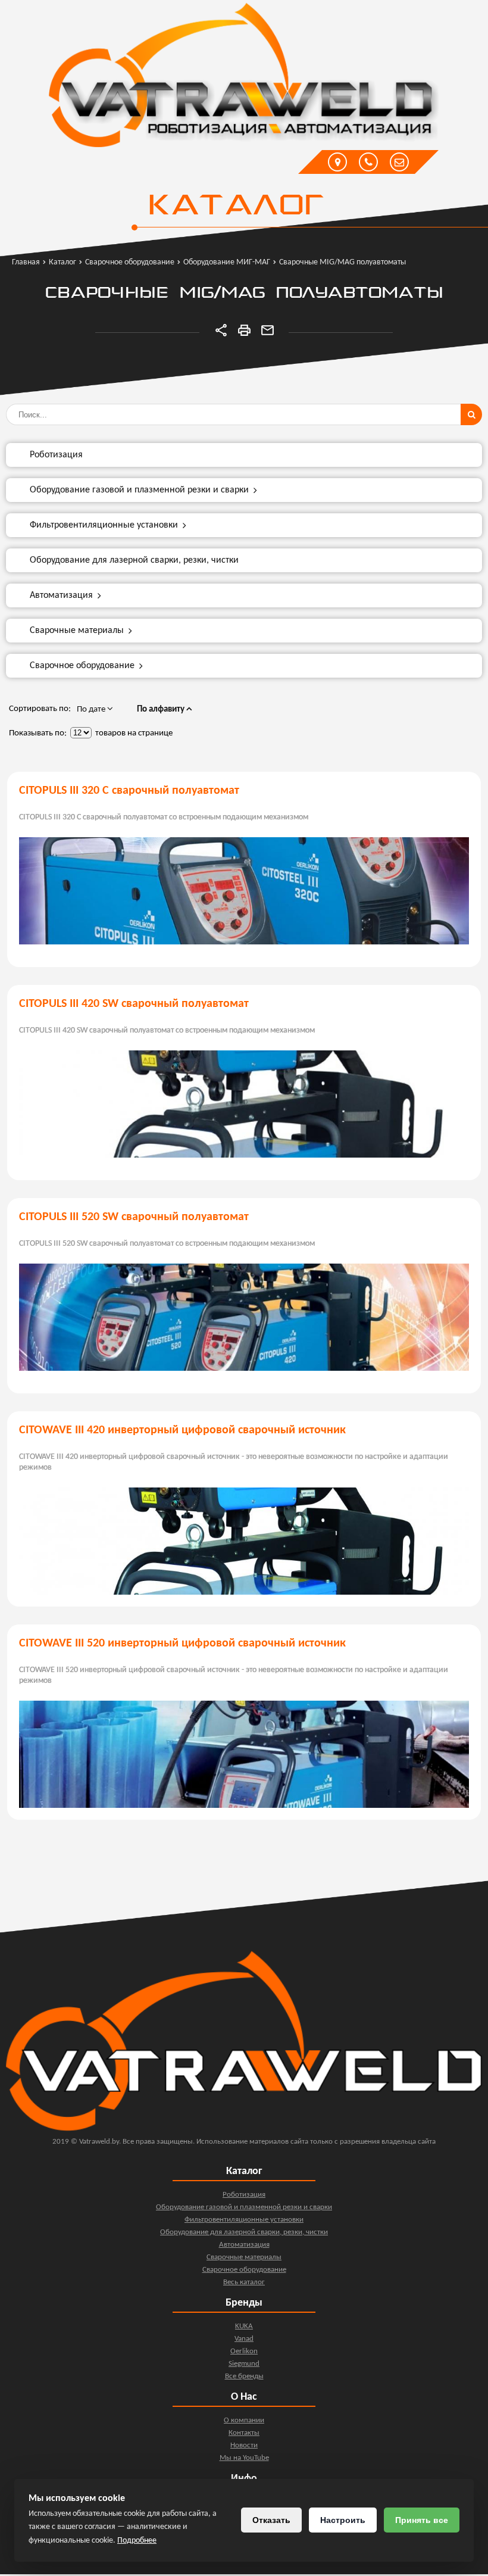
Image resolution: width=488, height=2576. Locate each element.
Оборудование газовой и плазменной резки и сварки (139, 490)
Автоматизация (61, 595)
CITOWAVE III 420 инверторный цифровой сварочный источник (182, 1430)
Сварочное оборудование (82, 666)
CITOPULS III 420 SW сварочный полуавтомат (134, 1004)
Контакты (244, 2433)
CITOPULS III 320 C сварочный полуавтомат (129, 791)
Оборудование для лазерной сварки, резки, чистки (134, 560)
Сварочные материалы (77, 631)
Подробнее (137, 2541)
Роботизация (56, 455)
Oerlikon (244, 2351)
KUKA (244, 2326)
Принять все (422, 2520)
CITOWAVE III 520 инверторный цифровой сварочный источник (182, 1643)
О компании (244, 2420)
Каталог (235, 207)
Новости (244, 2445)
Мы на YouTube (244, 2458)
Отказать (271, 2520)
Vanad (244, 2339)
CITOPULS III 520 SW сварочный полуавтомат (134, 1217)
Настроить (343, 2520)
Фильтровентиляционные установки (104, 525)
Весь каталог (244, 2282)
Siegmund (244, 2364)
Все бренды (244, 2376)
